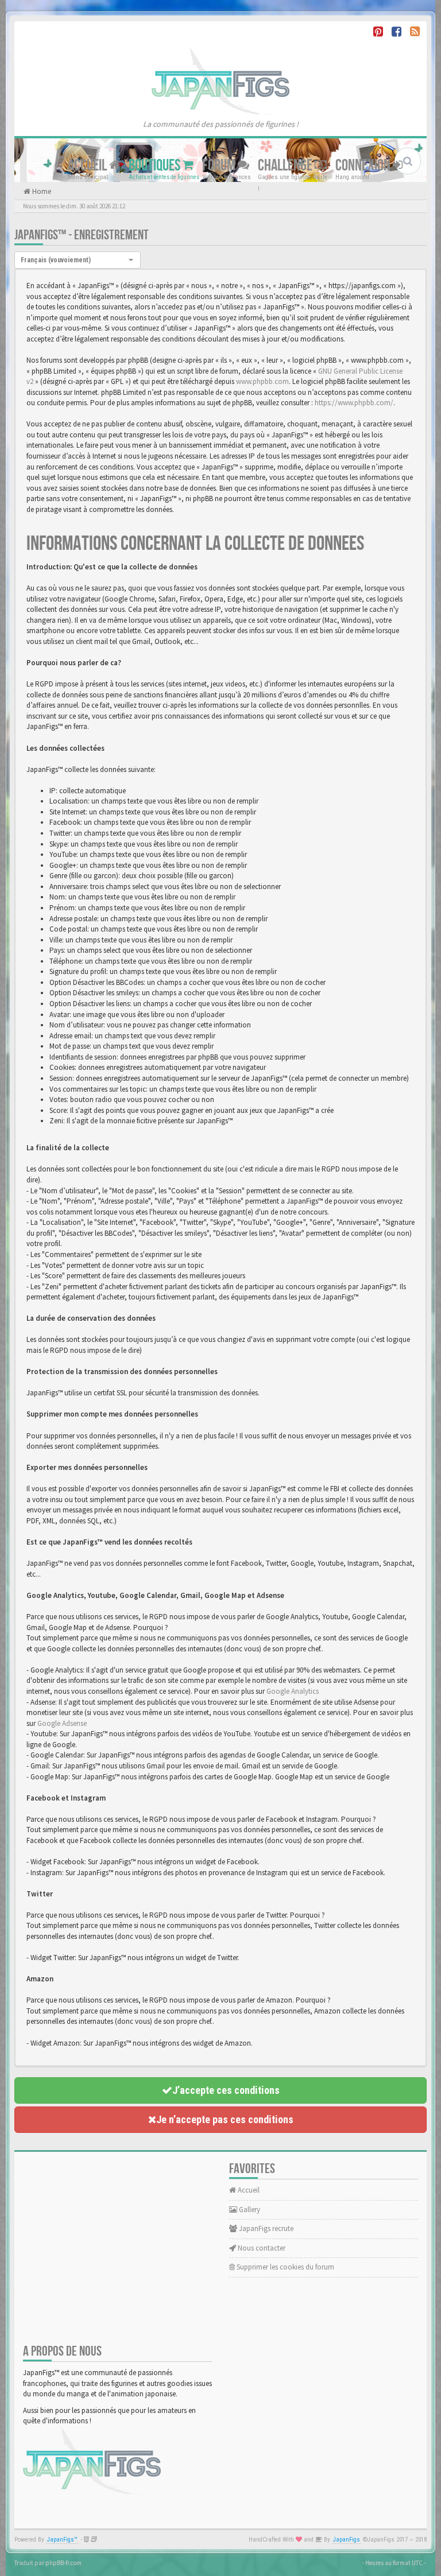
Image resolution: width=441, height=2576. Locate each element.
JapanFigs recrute (265, 2228)
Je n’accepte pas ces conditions (225, 2119)
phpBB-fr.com (63, 2563)
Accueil (88, 166)
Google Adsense (62, 1723)
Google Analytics (293, 1691)
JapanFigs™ (62, 2540)
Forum (220, 166)
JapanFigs (347, 2540)
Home (41, 191)
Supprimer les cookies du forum (285, 2267)
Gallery (249, 2210)
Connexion (364, 166)
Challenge (286, 166)
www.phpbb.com (262, 381)
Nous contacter (261, 2248)
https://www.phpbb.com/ (354, 403)
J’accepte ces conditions (226, 2090)
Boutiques (156, 166)
